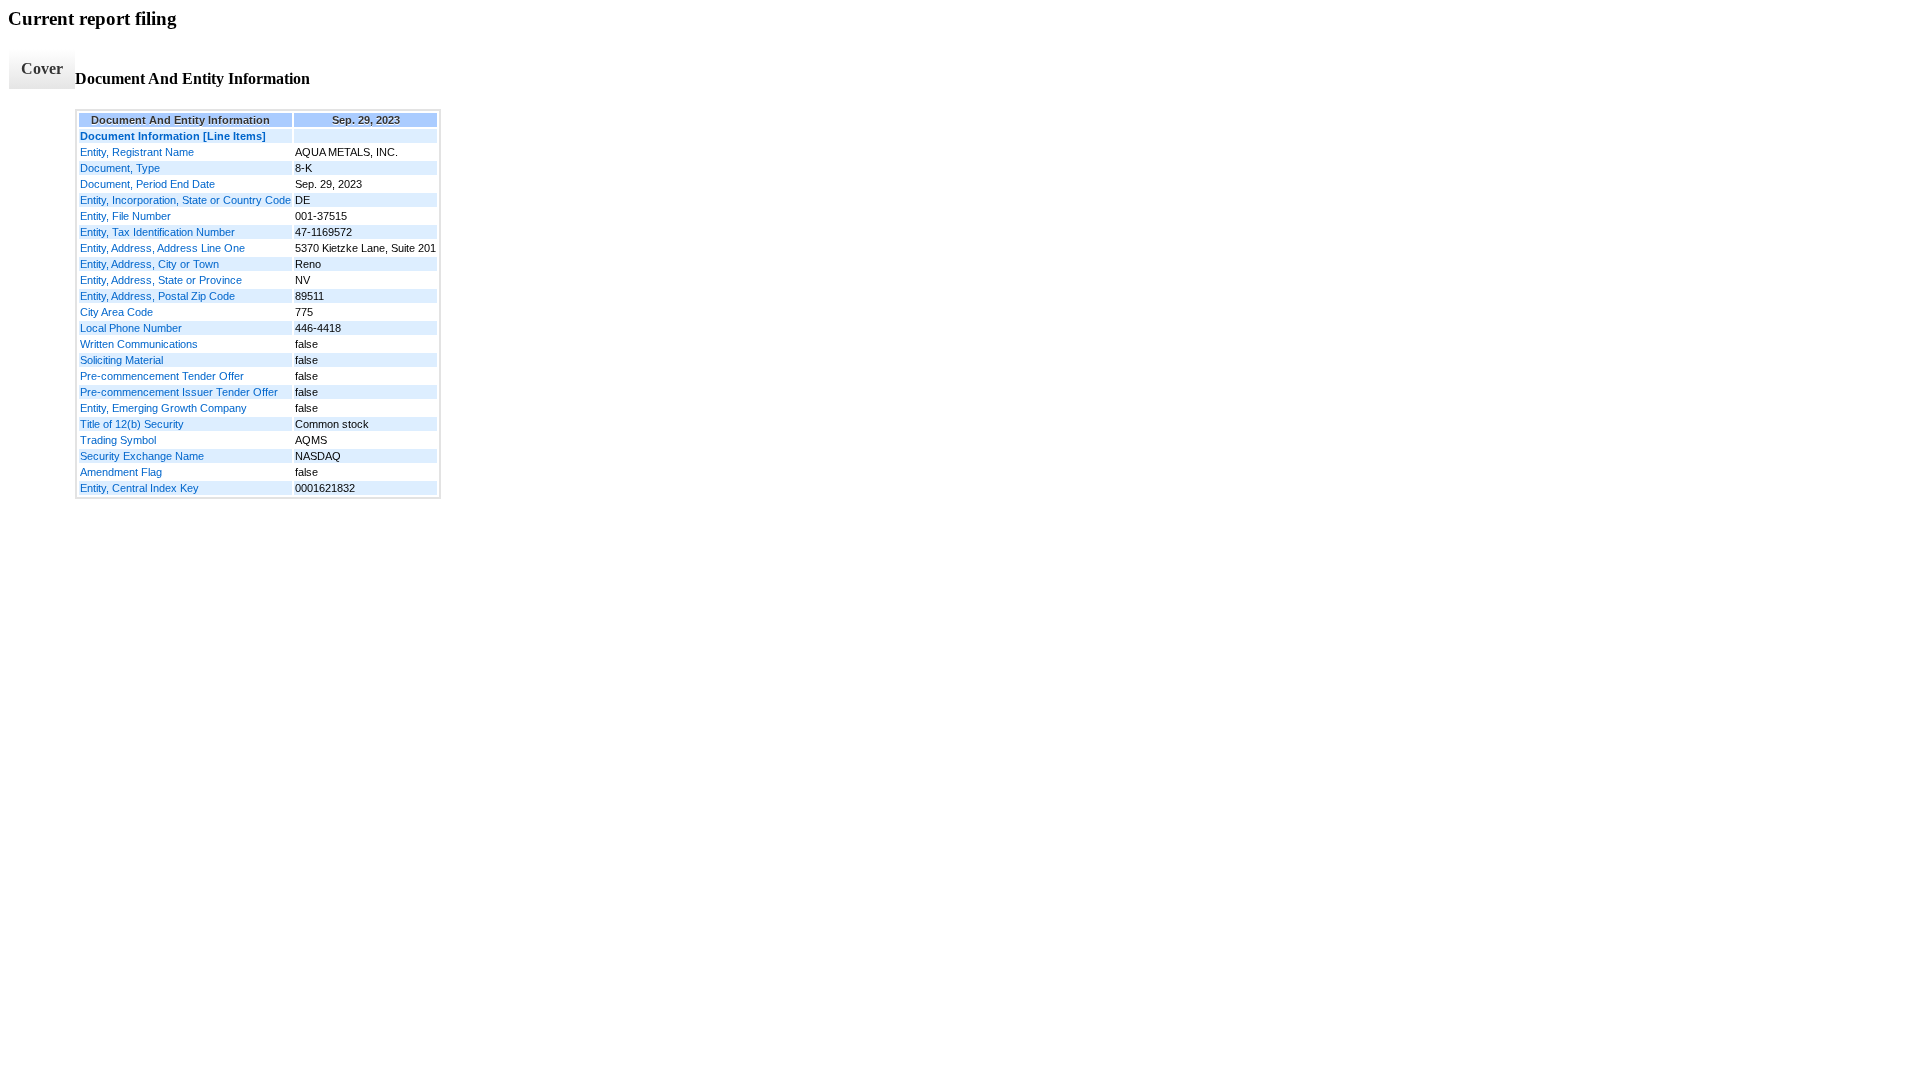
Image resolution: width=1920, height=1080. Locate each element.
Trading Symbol (118, 440)
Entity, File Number (125, 216)
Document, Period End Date (147, 184)
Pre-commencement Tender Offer (162, 376)
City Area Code (116, 312)
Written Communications (139, 344)
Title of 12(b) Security (132, 424)
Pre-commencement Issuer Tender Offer (179, 392)
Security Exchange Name (142, 456)
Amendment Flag (121, 472)
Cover (42, 68)
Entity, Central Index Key (139, 488)
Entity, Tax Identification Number (157, 232)
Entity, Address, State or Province (161, 280)
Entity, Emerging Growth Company (163, 408)
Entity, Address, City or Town (149, 264)
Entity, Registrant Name (137, 152)
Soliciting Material (121, 360)
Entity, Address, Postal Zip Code (157, 296)
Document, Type (120, 168)
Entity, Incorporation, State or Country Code (185, 200)
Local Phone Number (131, 328)
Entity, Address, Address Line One (162, 248)
